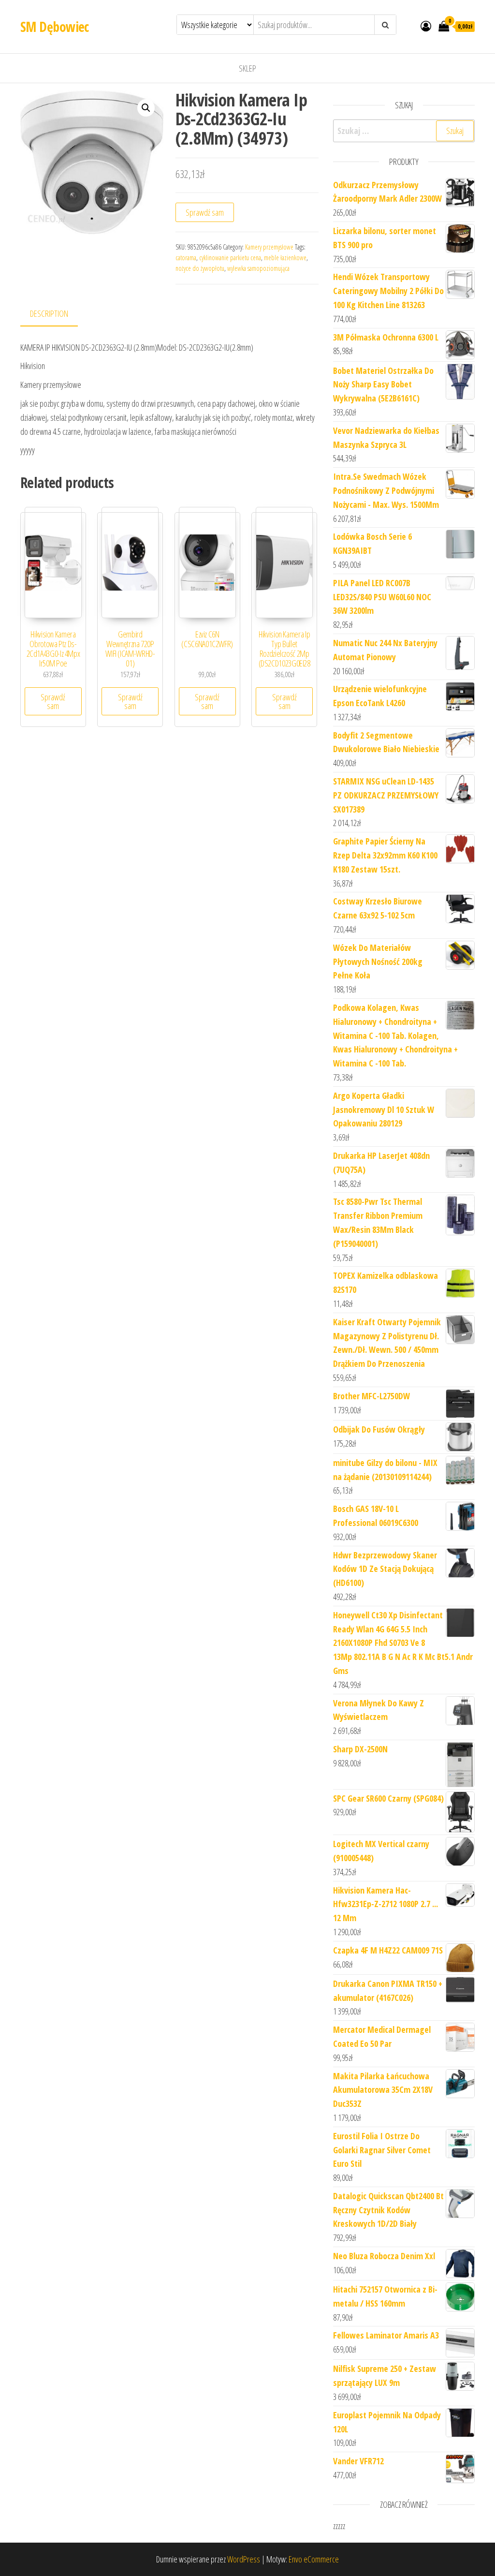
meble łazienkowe (285, 258)
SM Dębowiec (55, 27)
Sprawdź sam (205, 212)
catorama (186, 258)
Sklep (247, 68)
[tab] (56, 314)
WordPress (244, 2559)
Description (49, 313)
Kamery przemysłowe (269, 247)
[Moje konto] (426, 26)
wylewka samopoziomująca (258, 268)
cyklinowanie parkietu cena (230, 258)
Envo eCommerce (314, 2559)
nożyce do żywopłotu (200, 268)
